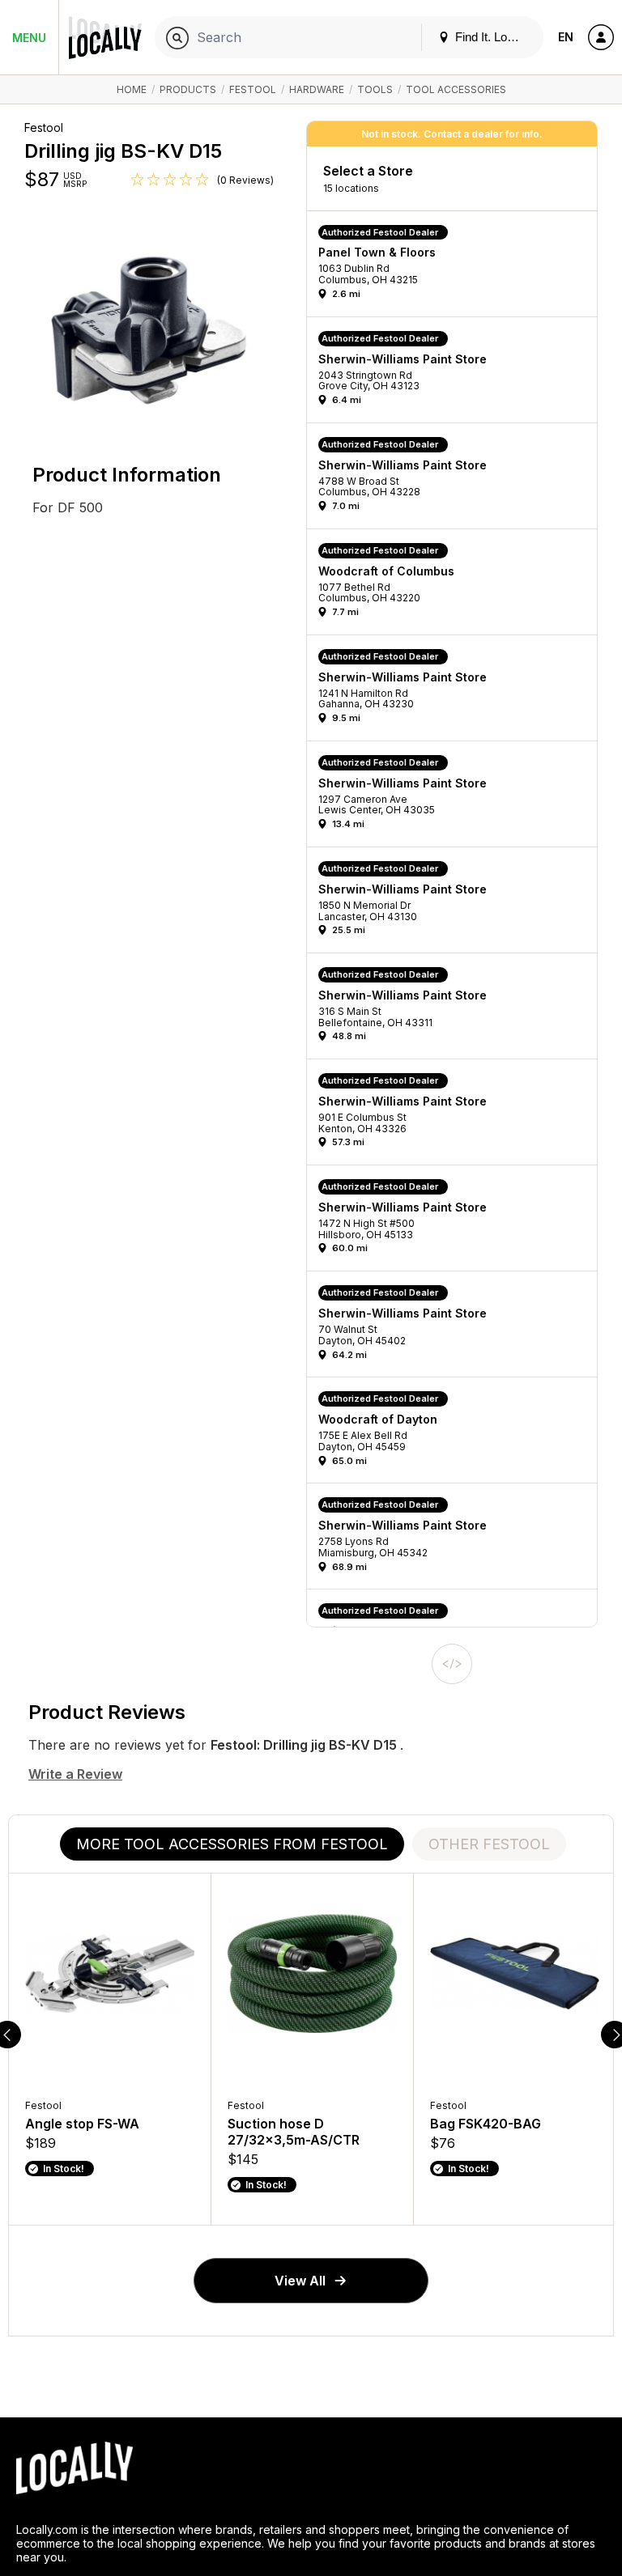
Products (188, 89)
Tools (375, 89)
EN (566, 37)
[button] (458, 268)
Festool (253, 89)
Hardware (317, 89)
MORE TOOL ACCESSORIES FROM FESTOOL (232, 1844)
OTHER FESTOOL (489, 1844)
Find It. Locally (492, 37)
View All (300, 2281)
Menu (29, 38)
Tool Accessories (456, 89)
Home (132, 89)
